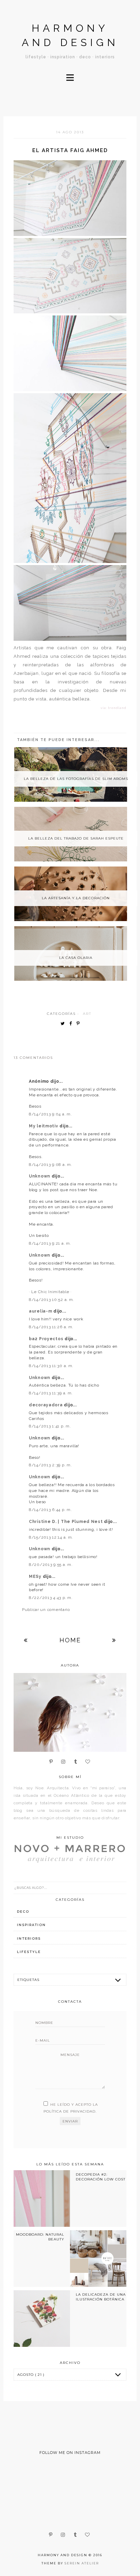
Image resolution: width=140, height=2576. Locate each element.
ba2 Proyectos (47, 1339)
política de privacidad (69, 2111)
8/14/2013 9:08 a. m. (50, 1165)
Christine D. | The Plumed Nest (66, 1522)
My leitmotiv (44, 1126)
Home (70, 1640)
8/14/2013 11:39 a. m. (51, 1393)
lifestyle (29, 1952)
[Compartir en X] (64, 1024)
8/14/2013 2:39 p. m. (50, 1465)
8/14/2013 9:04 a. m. (50, 1114)
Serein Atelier (82, 2563)
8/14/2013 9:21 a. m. (50, 1243)
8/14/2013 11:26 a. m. (51, 1327)
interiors (29, 1938)
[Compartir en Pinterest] (80, 1024)
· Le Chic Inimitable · (50, 1292)
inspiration (31, 1925)
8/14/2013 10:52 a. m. (51, 1300)
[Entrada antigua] (114, 1640)
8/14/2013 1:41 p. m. (50, 1426)
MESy (36, 1576)
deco (23, 1912)
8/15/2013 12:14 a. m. (51, 1537)
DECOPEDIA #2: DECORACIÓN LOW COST (101, 2177)
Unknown (40, 1176)
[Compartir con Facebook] (72, 1024)
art (87, 1014)
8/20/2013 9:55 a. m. (51, 1565)
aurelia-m (41, 1311)
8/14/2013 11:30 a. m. (51, 1366)
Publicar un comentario (46, 1610)
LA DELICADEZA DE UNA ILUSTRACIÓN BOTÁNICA (101, 2297)
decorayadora (46, 1405)
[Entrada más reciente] (26, 1640)
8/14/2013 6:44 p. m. (50, 1510)
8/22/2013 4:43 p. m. (51, 1598)
